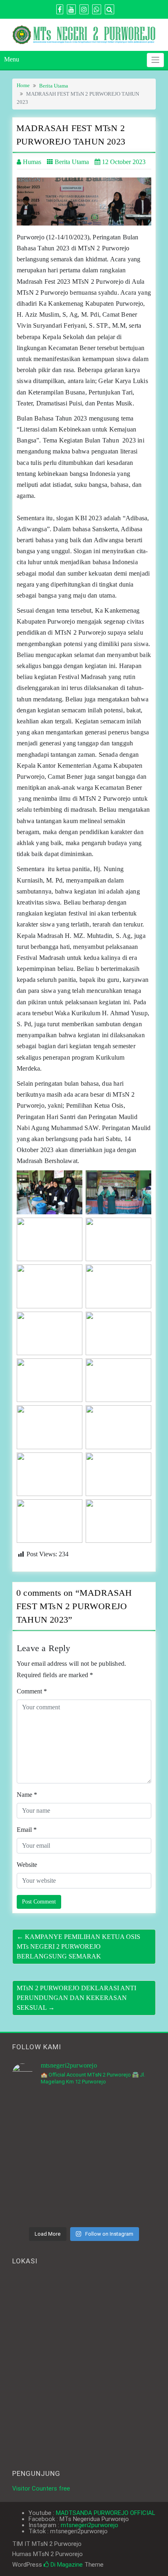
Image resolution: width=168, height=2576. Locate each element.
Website (27, 1865)
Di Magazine (66, 2565)
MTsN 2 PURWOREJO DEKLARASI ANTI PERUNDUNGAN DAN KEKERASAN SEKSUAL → (76, 1998)
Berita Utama (54, 86)
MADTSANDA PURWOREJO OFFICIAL (106, 2513)
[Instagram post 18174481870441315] (47, 2158)
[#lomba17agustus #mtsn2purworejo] (121, 2158)
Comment (32, 1691)
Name (27, 1795)
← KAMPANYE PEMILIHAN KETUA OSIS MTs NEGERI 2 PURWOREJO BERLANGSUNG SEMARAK (78, 1946)
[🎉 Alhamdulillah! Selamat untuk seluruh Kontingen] (121, 2201)
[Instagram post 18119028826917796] (47, 2115)
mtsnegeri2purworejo (90, 2525)
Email (27, 1830)
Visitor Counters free (41, 2488)
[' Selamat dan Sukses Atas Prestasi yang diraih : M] (47, 2201)
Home (23, 85)
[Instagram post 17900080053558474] (121, 2115)
